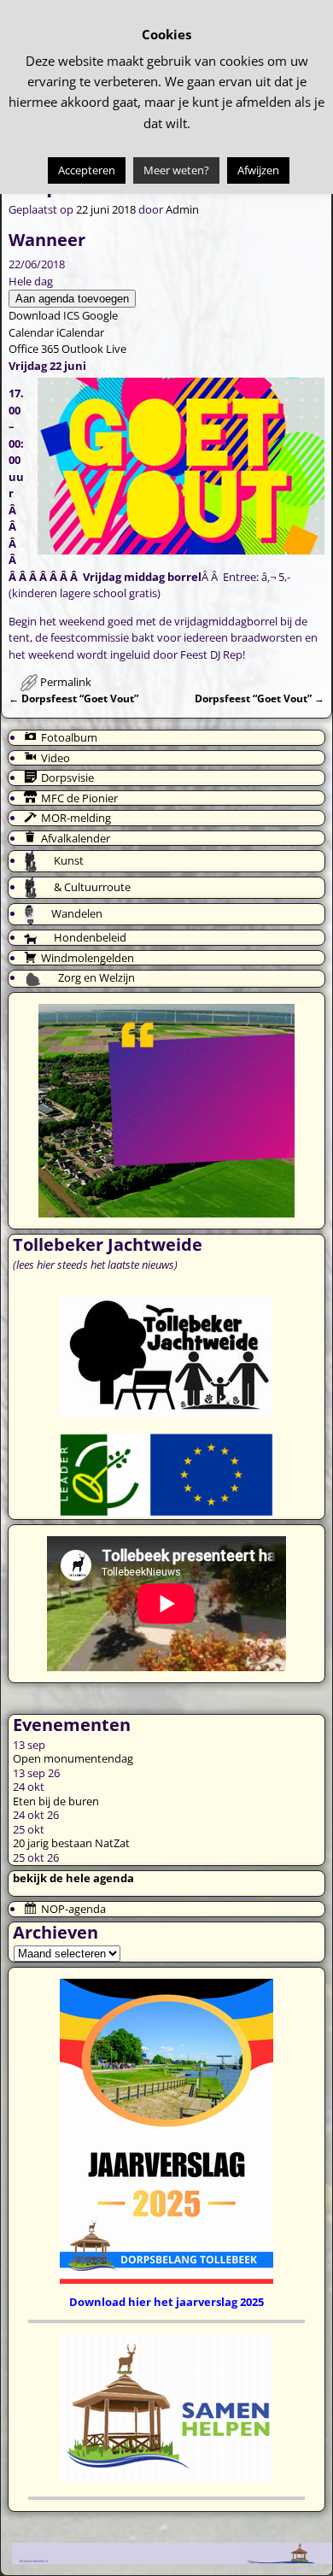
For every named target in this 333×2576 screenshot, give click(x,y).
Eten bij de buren (56, 1801)
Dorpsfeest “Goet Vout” (73, 698)
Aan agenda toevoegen (72, 299)
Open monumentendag (73, 1758)
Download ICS (44, 315)
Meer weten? (176, 170)
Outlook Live (94, 349)
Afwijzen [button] (258, 170)
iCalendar (80, 332)
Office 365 (34, 349)
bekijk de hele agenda (73, 1878)
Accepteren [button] (87, 170)
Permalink (66, 682)
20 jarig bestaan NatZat (71, 1843)
